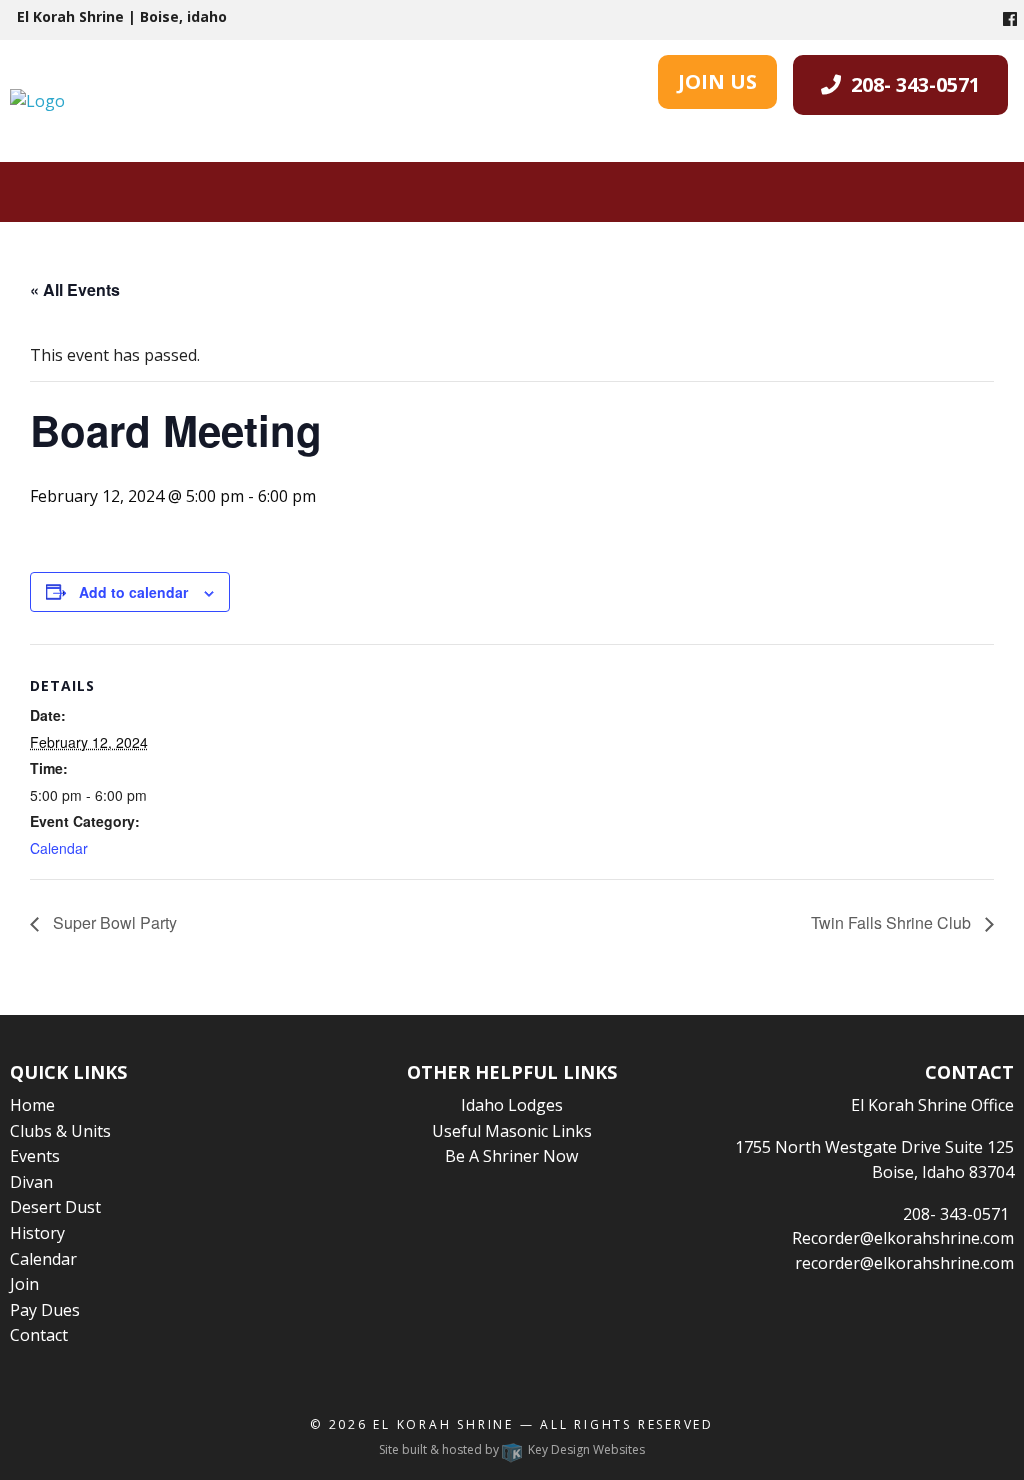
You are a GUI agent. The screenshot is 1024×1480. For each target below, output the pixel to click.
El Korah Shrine (443, 1424)
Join (24, 1284)
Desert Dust (55, 1207)
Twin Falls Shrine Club (893, 922)
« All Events (75, 289)
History (37, 1233)
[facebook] (1010, 19)
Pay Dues (45, 1310)
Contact (39, 1335)
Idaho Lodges (512, 1105)
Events (35, 1156)
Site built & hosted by (512, 1449)
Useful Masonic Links (512, 1131)
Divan (31, 1182)
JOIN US (717, 81)
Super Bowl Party (113, 922)
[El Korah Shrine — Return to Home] (37, 100)
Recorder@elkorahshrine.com (903, 1238)
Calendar (59, 848)
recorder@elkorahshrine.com (904, 1263)
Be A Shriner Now (511, 1156)
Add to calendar (133, 592)
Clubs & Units (60, 1131)
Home (32, 1105)
